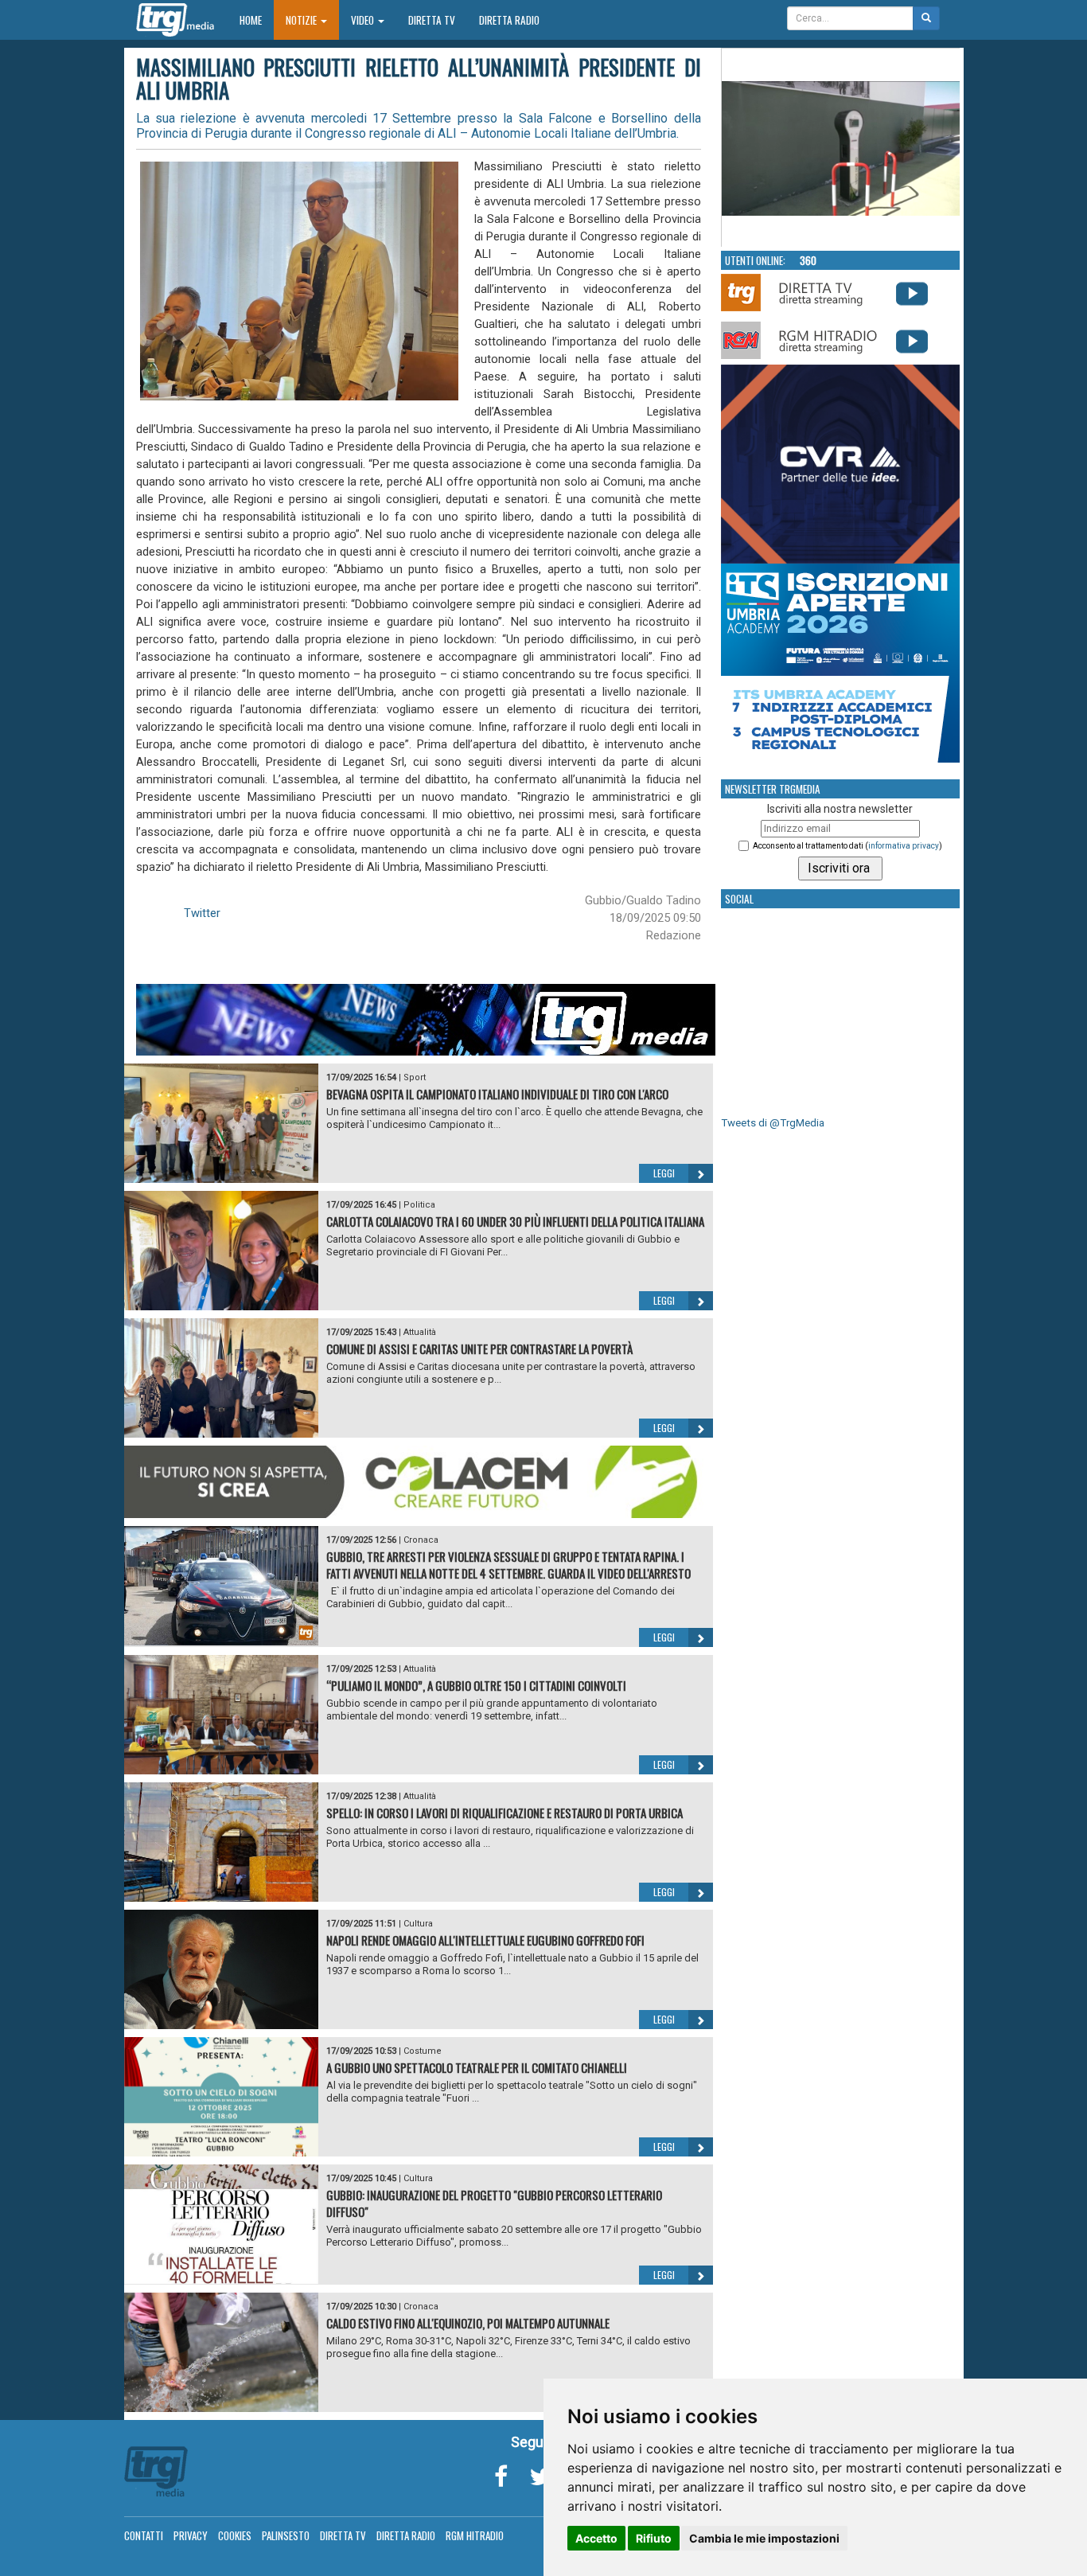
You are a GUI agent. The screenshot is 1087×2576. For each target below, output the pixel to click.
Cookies (235, 2535)
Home (257, 20)
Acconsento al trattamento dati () (847, 846)
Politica (419, 1205)
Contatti (144, 2535)
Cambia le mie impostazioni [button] (764, 2538)
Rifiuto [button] (654, 2538)
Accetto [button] (596, 2538)
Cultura (418, 1924)
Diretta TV (432, 20)
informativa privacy (904, 846)
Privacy (191, 2535)
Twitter (202, 913)
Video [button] (364, 20)
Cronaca (421, 1540)
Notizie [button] (302, 20)
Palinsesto (286, 2535)
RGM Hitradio (475, 2535)
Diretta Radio (509, 20)
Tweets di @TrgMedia (773, 1123)
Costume (423, 2051)
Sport (415, 1077)
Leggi (664, 1173)
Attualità (420, 1332)
